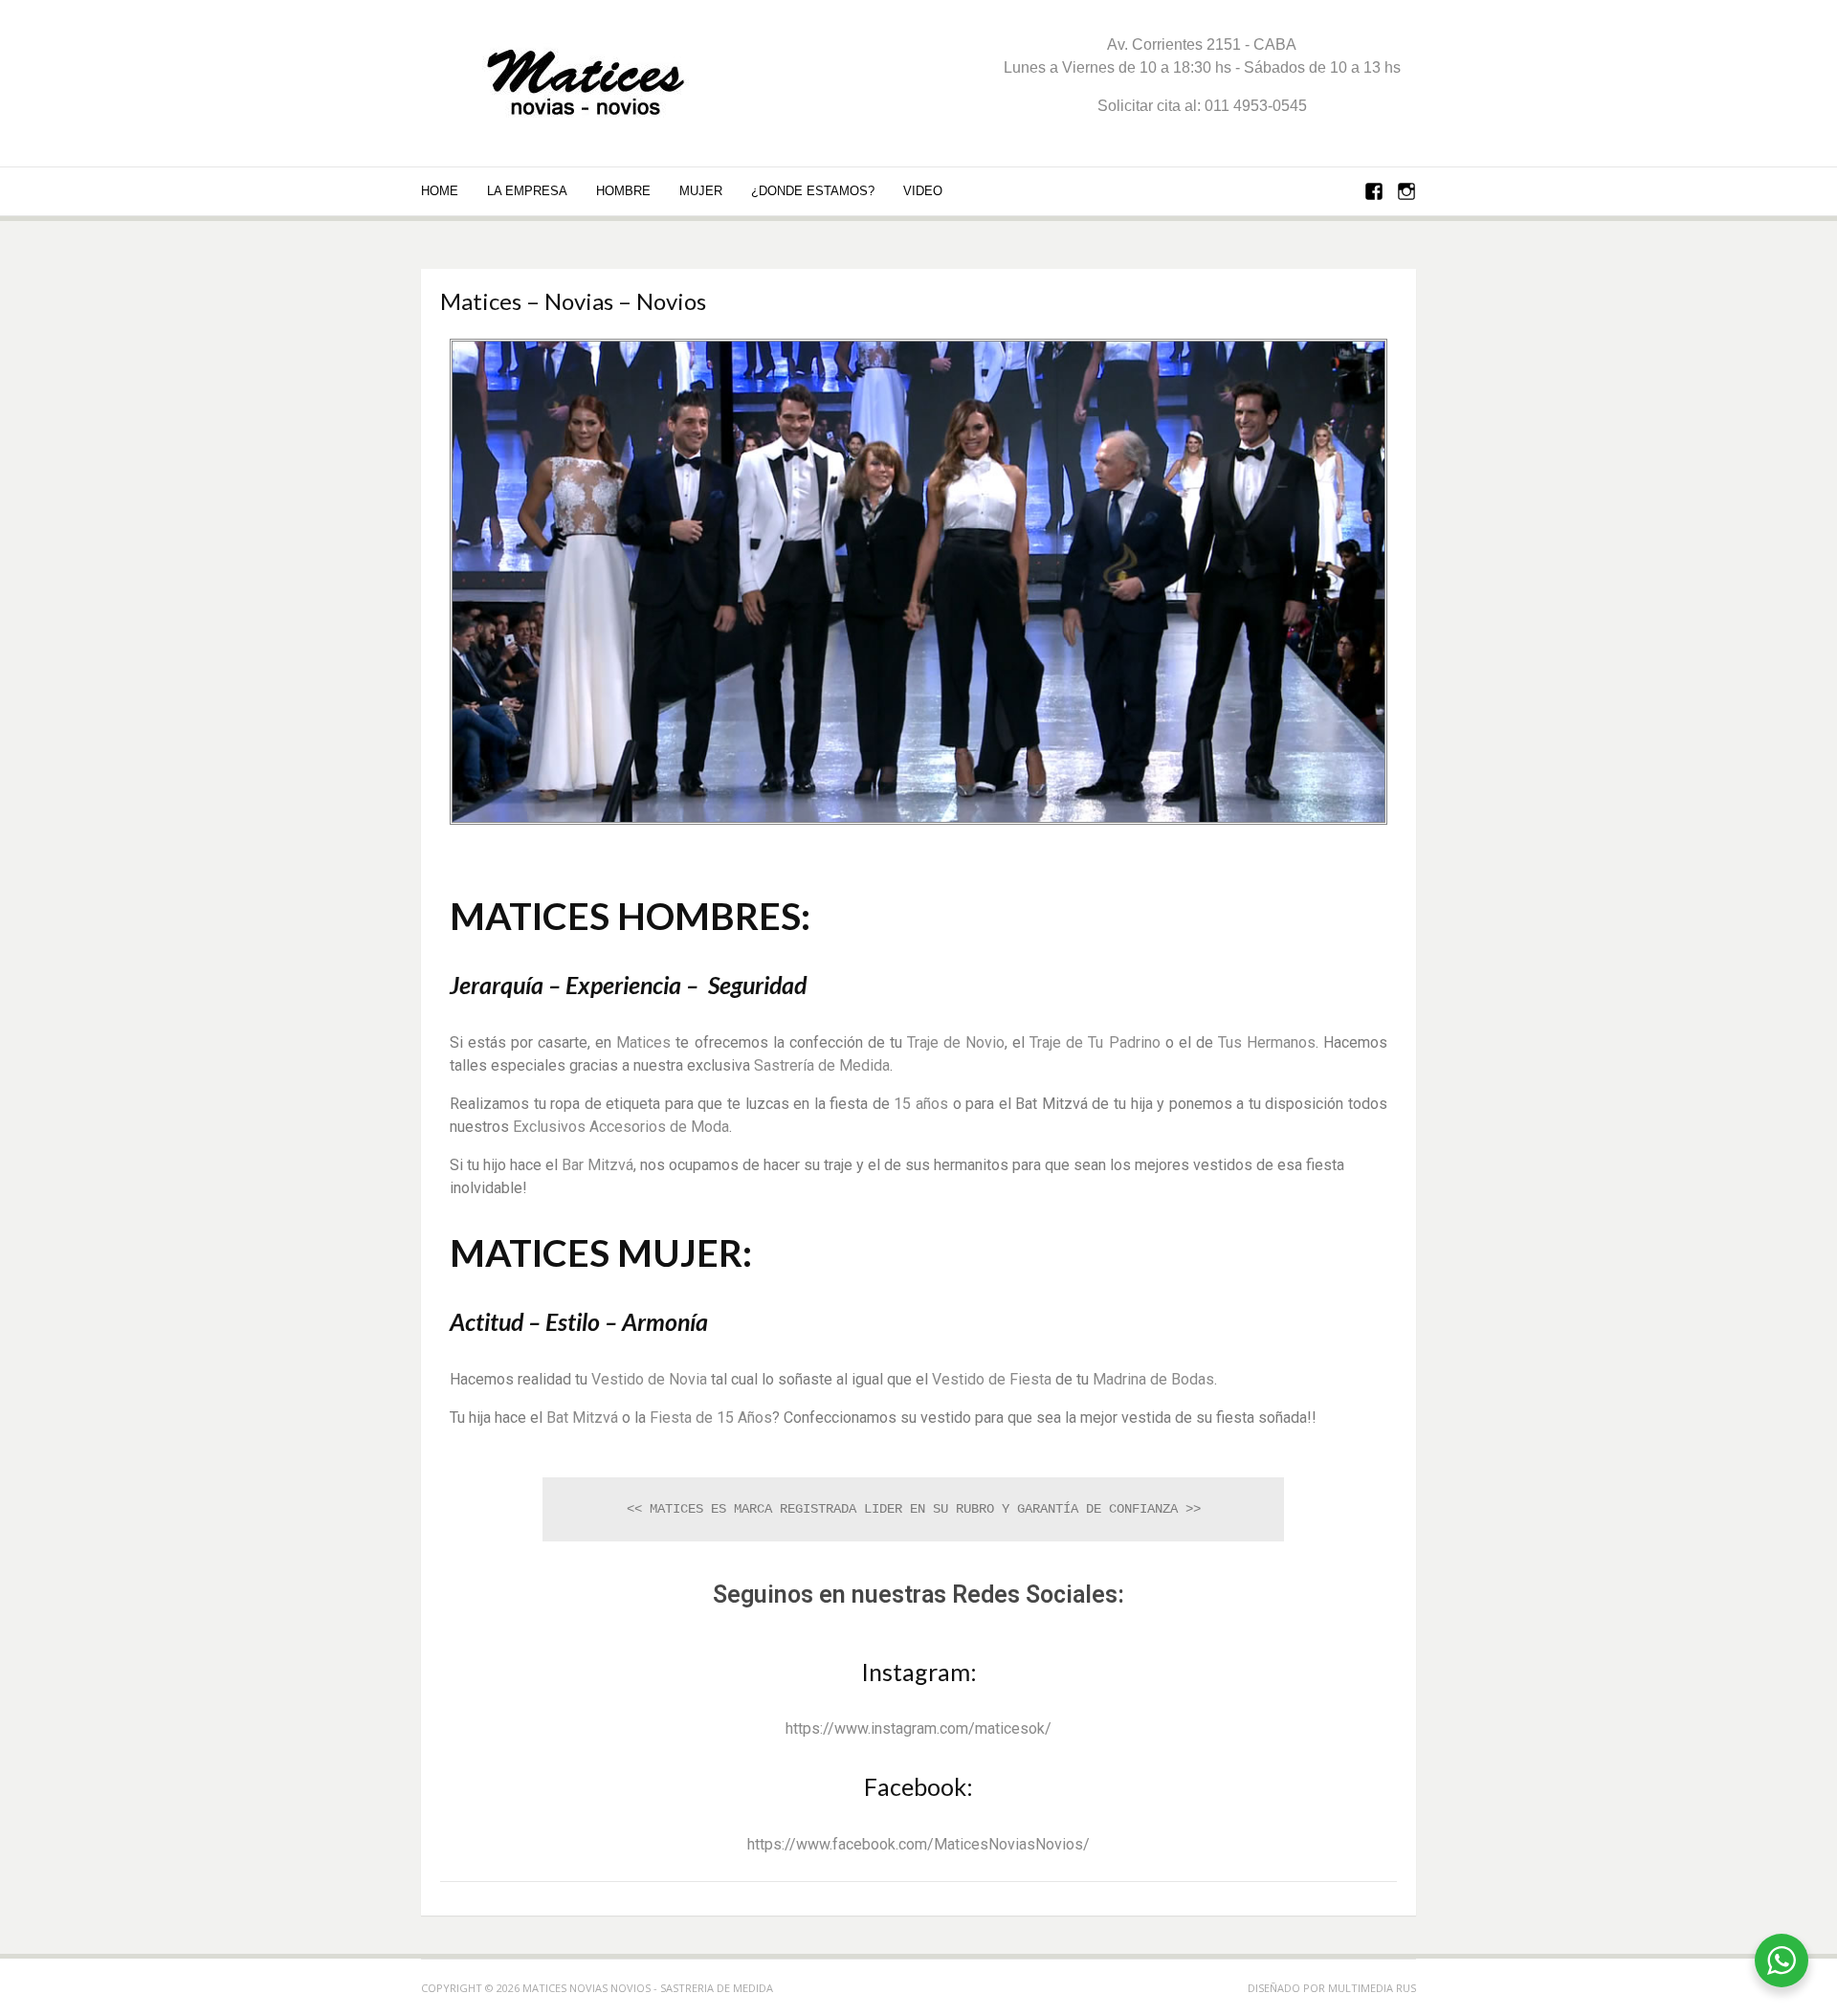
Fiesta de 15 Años (711, 1418)
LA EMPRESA (527, 191)
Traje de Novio (956, 1042)
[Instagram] (1406, 193)
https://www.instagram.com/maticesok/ (918, 1728)
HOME (440, 191)
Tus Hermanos (1267, 1042)
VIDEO (923, 191)
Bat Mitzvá (582, 1418)
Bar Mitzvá (598, 1165)
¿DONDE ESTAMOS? (813, 191)
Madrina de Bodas (1153, 1379)
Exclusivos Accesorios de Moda (621, 1127)
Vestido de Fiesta (992, 1379)
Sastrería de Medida (822, 1065)
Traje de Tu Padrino (1095, 1042)
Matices (643, 1042)
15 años (921, 1104)
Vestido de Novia (649, 1379)
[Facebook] (1374, 193)
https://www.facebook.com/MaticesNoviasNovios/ (918, 1844)
